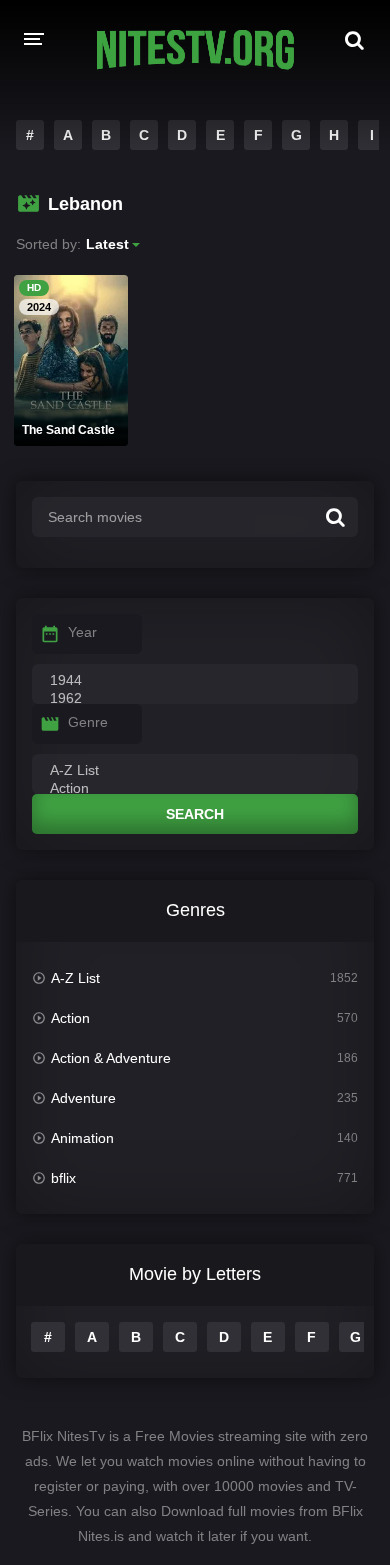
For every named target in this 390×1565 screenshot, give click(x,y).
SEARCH (195, 814)
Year (82, 632)
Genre (88, 722)
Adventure (83, 1098)
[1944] (195, 681)
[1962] (195, 699)
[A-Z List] (195, 771)
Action (70, 1018)
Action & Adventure (111, 1058)
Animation (82, 1138)
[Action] (195, 789)
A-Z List (75, 978)
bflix (63, 1178)
